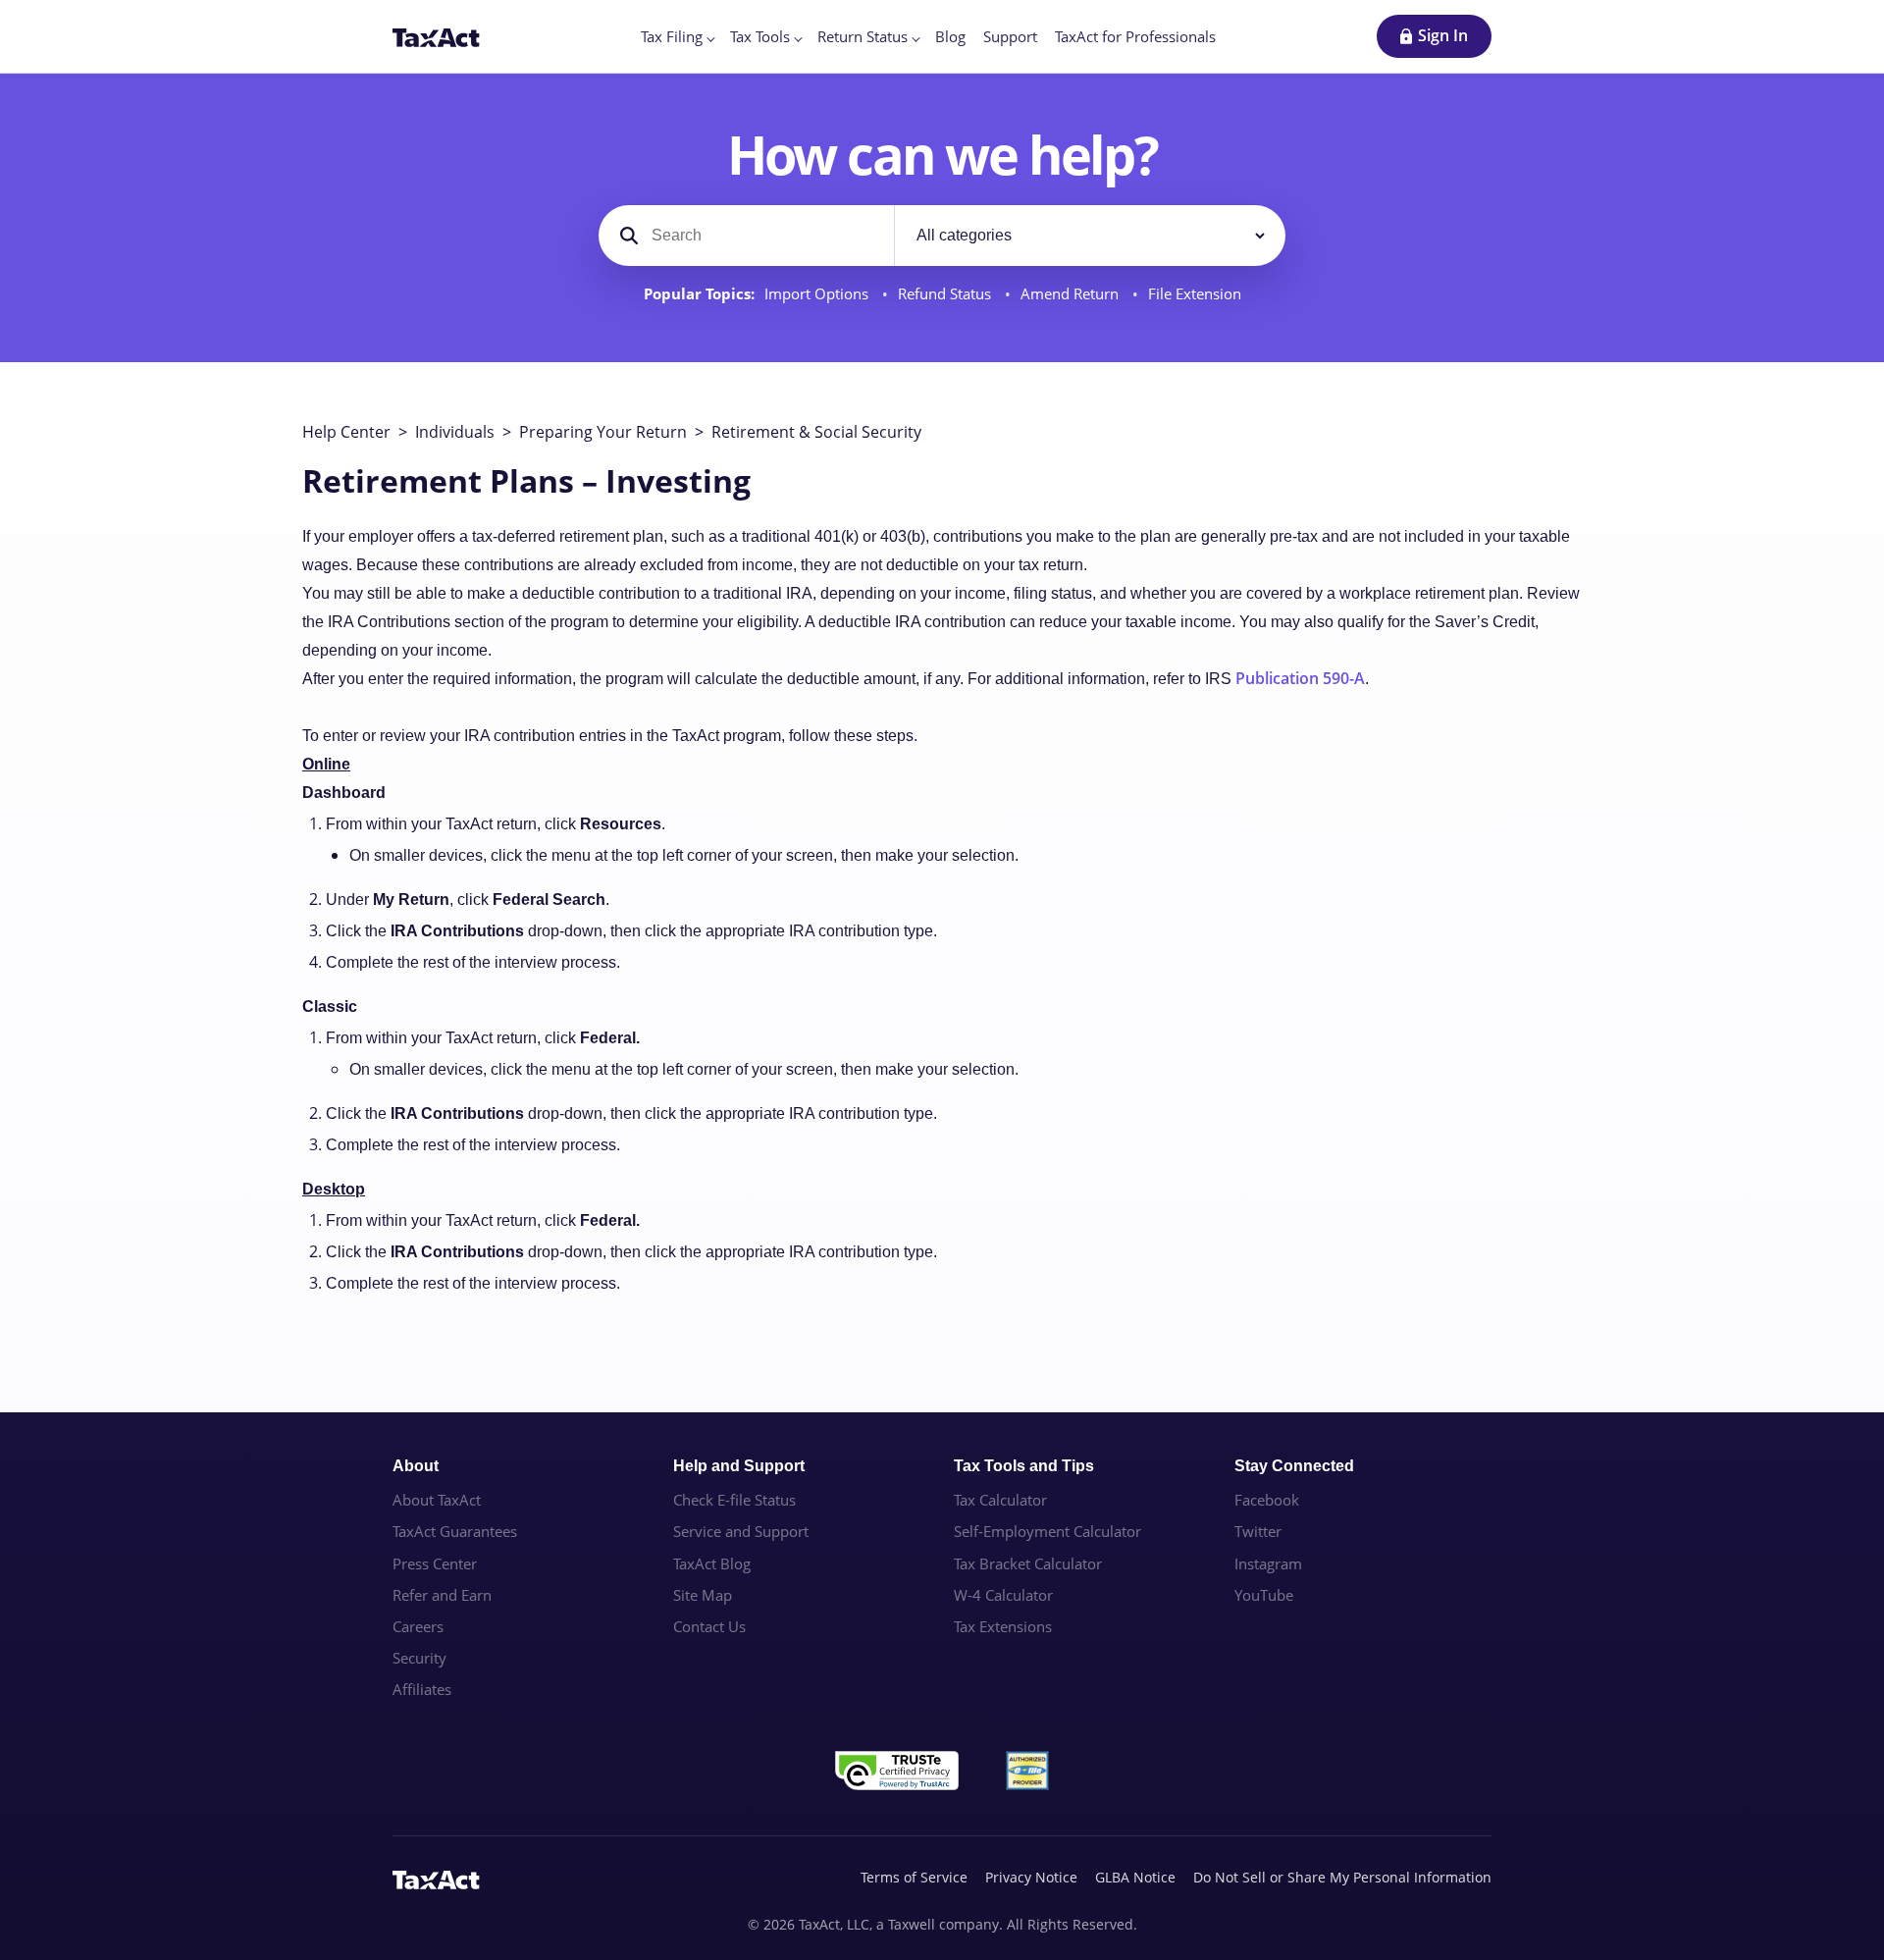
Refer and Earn (442, 1595)
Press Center (435, 1563)
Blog (950, 36)
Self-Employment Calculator (1047, 1531)
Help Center (346, 432)
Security (419, 1658)
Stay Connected (1294, 1466)
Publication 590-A (1300, 678)
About (416, 1466)
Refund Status (946, 294)
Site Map (703, 1595)
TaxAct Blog (712, 1563)
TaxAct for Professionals (1135, 36)
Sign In (1443, 35)
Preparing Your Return (603, 432)
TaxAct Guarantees (455, 1531)
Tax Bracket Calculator (1028, 1563)
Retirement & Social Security (816, 432)
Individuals (455, 432)
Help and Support (739, 1466)
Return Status (863, 36)
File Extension (1195, 294)
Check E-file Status (734, 1500)
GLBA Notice (1135, 1877)
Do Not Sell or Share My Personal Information (1342, 1877)
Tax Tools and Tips (1024, 1466)
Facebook (1267, 1500)
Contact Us (709, 1626)
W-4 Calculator (1003, 1595)
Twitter (1258, 1531)
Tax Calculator (1000, 1500)
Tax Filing (672, 36)
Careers (418, 1626)
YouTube (1264, 1595)
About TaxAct (437, 1500)
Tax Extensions (1003, 1626)
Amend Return (1072, 294)
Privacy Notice (1031, 1877)
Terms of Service (914, 1877)
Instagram (1268, 1563)
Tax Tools (760, 36)
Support (1010, 36)
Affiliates (422, 1689)
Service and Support (741, 1531)
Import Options (818, 294)
